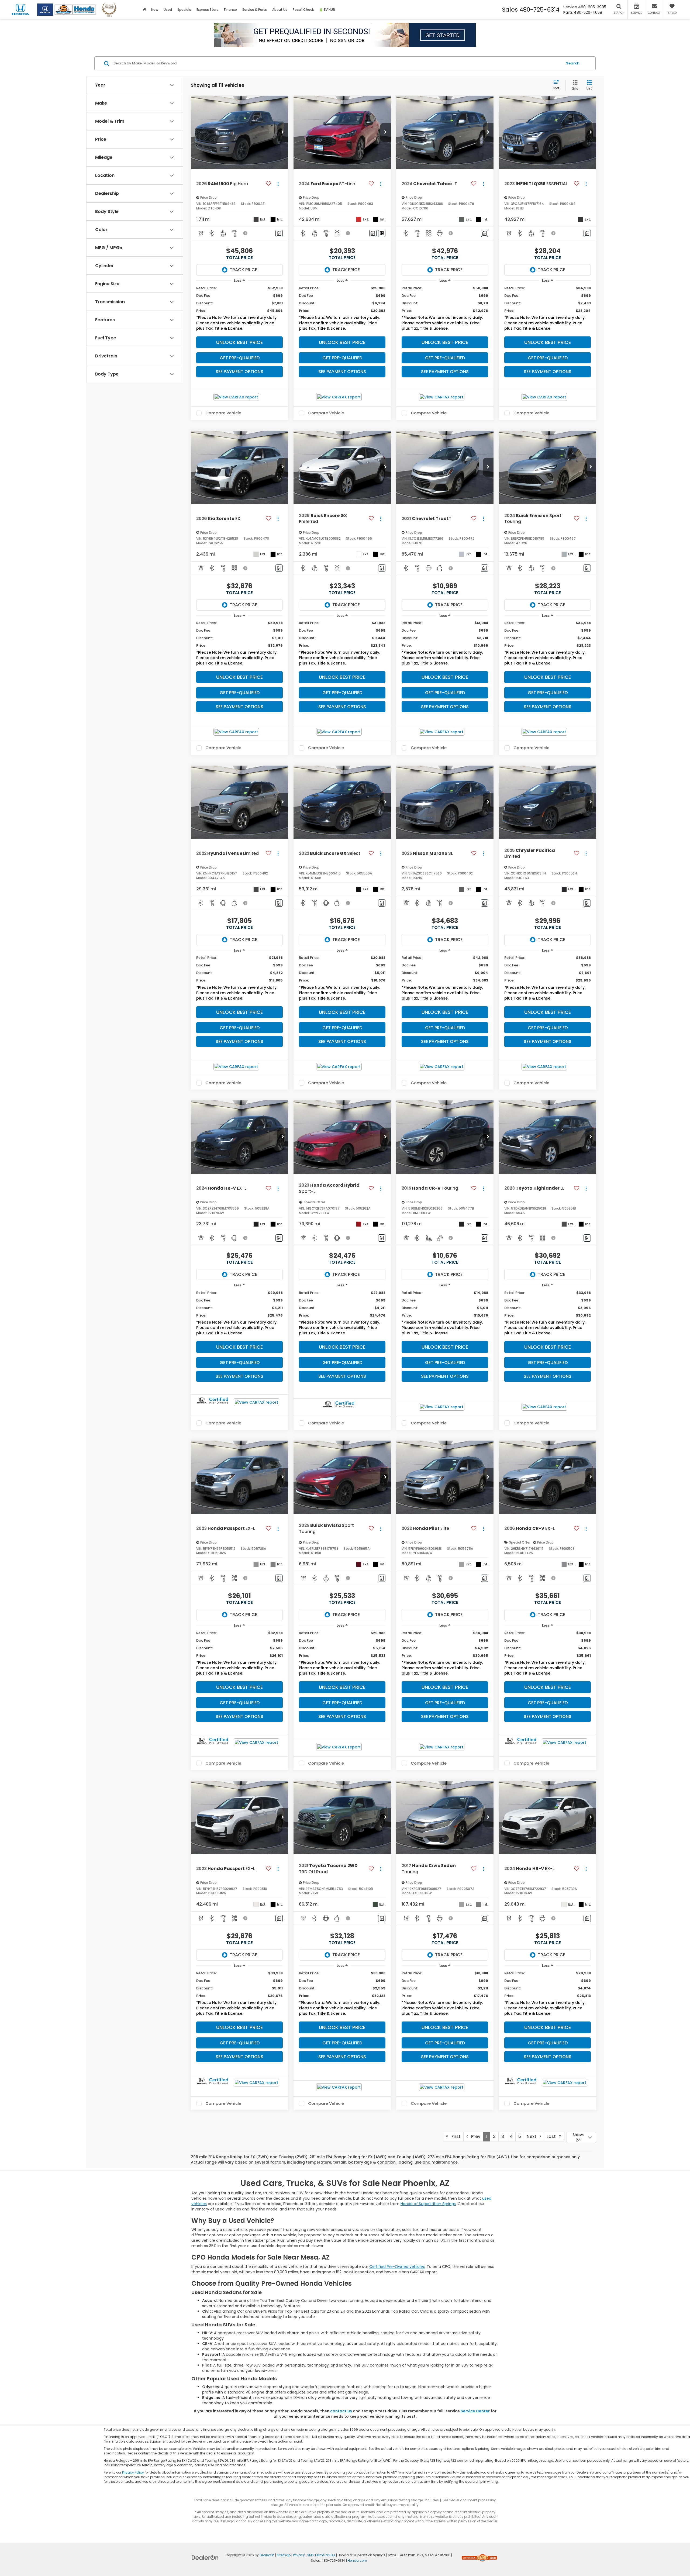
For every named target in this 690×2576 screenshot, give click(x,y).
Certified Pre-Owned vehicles (397, 2267)
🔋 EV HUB (327, 10)
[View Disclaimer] (246, 233)
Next (533, 2136)
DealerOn (267, 2555)
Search (573, 63)
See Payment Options (239, 372)
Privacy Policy (133, 2472)
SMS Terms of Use (321, 2555)
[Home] (144, 10)
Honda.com (357, 2561)
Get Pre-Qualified (240, 358)
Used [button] (168, 10)
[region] (239, 310)
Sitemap (284, 2555)
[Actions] (278, 184)
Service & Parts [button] (255, 10)
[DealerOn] (205, 2557)
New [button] (155, 10)
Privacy (299, 2555)
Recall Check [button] (303, 10)
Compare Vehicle (223, 413)
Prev (474, 2136)
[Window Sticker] (382, 233)
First (454, 2136)
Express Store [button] (208, 10)
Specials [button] (184, 10)
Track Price (243, 270)
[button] (283, 132)
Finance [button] (230, 10)
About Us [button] (280, 10)
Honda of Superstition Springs (428, 2204)
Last (553, 2136)
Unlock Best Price (239, 342)
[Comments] (279, 233)
